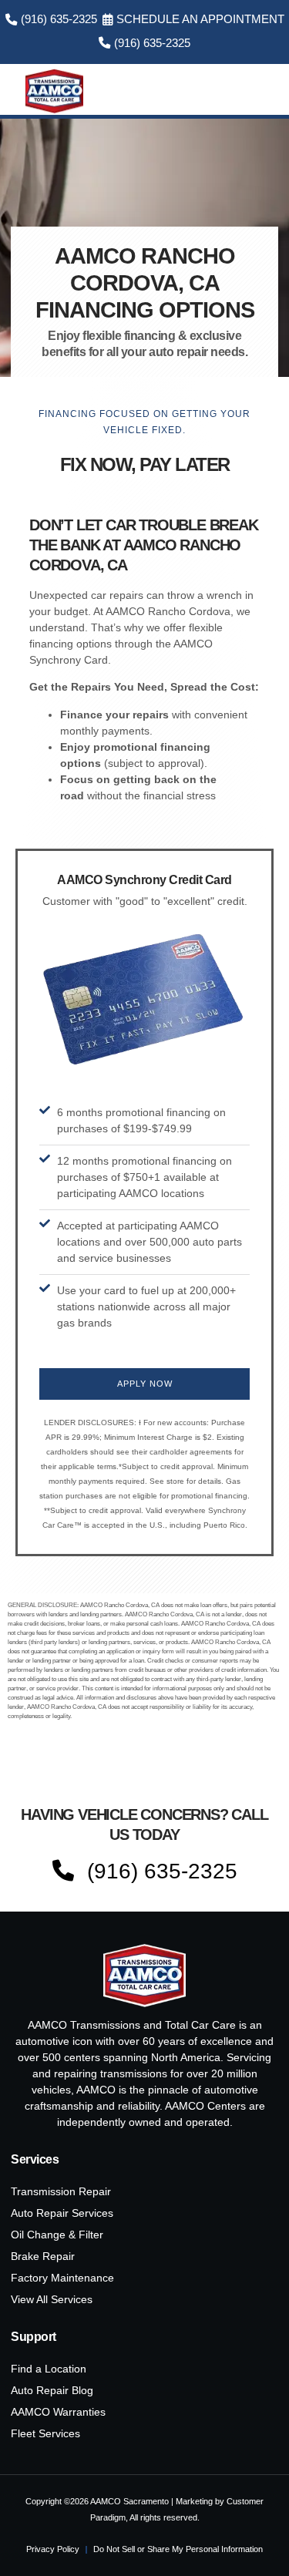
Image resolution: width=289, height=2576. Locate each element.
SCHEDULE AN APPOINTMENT (200, 19)
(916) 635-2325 (59, 19)
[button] (258, 91)
